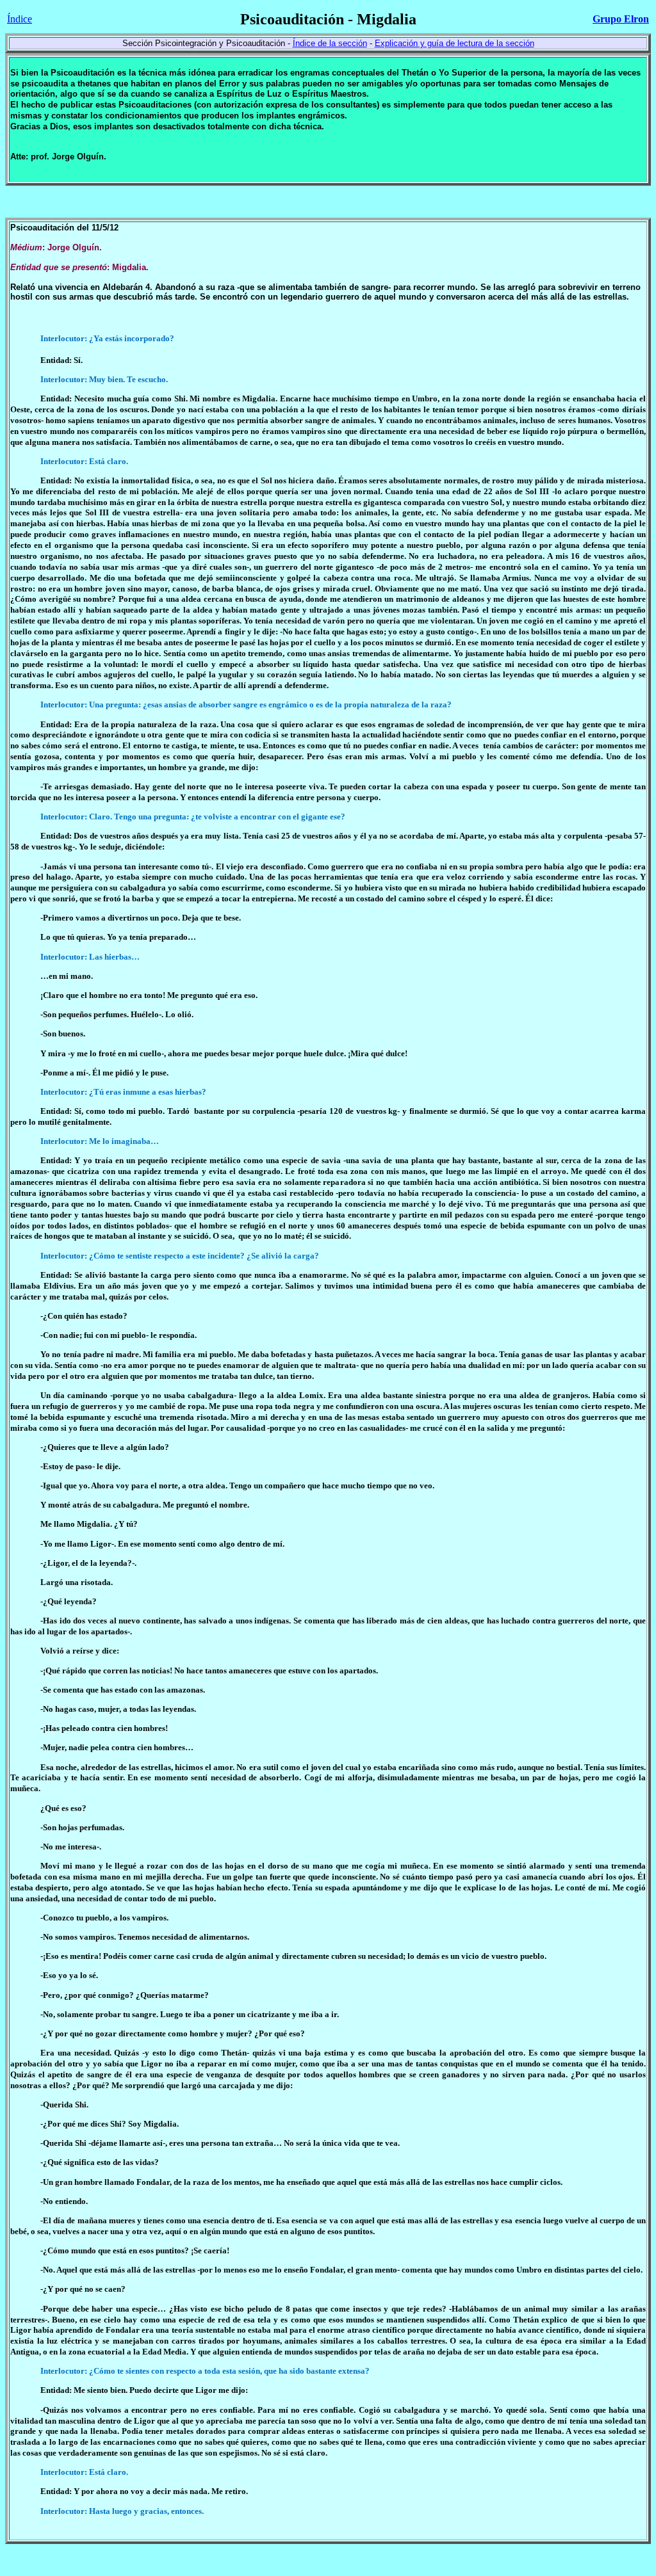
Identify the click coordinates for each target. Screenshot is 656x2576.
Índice (20, 19)
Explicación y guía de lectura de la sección (455, 43)
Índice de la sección (330, 43)
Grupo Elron (621, 19)
